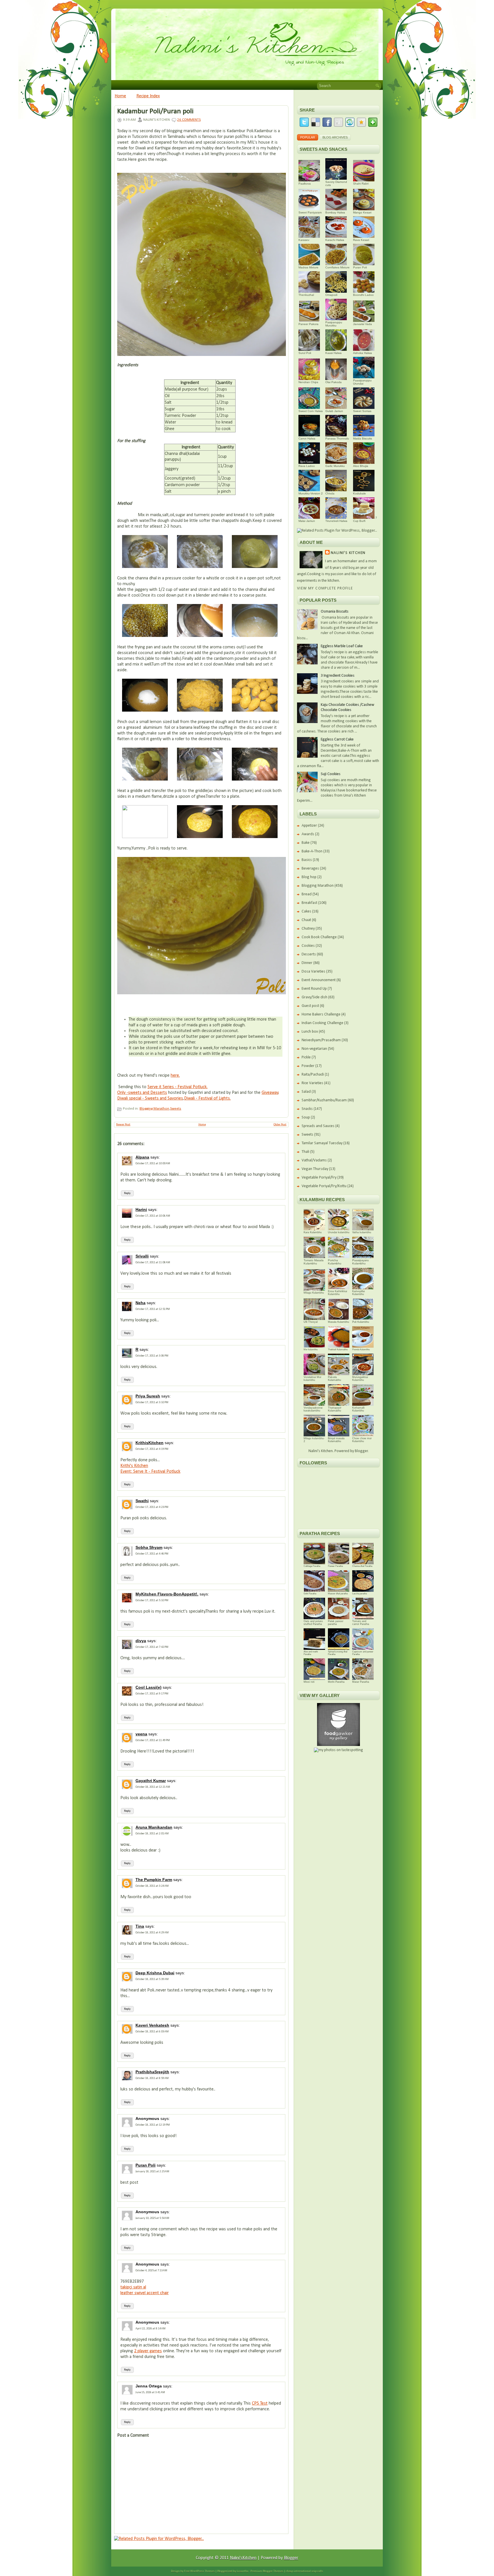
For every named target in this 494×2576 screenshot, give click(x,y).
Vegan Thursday (315, 1169)
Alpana (142, 1157)
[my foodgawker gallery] (338, 1745)
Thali (305, 1152)
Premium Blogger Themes (267, 2571)
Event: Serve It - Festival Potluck (150, 1472)
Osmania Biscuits (335, 612)
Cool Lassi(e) (149, 1687)
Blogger (361, 1451)
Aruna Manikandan (154, 1827)
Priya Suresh (148, 1396)
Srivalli (142, 1256)
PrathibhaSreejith (152, 2072)
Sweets (176, 1109)
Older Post (280, 1125)
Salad (306, 1092)
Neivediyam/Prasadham (321, 1040)
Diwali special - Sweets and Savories (150, 1098)
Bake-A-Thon (312, 851)
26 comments (189, 120)
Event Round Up (314, 989)
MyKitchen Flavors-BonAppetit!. (167, 1594)
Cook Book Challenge (319, 937)
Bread (307, 894)
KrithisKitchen (150, 1443)
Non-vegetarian (314, 1049)
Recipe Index (148, 96)
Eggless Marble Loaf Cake (342, 646)
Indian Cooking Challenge (322, 1023)
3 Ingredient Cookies (338, 676)
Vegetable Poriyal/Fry (319, 1178)
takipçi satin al (133, 2287)
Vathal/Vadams (314, 1160)
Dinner (307, 963)
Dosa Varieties (313, 972)
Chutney (308, 929)
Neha (141, 1303)
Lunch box (310, 1032)
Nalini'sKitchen (243, 2558)
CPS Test (260, 2403)
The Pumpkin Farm (154, 1880)
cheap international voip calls (304, 2571)
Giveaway (270, 1093)
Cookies (308, 946)
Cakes (306, 911)
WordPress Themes (202, 2571)
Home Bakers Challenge (321, 1014)
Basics (307, 860)
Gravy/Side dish (314, 997)
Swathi (142, 1501)
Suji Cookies (331, 774)
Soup (306, 1117)
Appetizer (309, 826)
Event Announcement (319, 980)
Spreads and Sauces (318, 1126)
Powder (308, 1066)
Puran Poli (146, 2165)
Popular (308, 137)
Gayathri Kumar (151, 1781)
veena (141, 1734)
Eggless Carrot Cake (337, 739)
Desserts (309, 954)
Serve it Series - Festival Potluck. (178, 1087)
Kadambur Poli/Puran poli (155, 112)
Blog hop (309, 877)
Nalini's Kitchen (348, 553)
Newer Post (123, 1125)
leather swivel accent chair (145, 2293)
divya (141, 1641)
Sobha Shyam (149, 1547)
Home (120, 96)
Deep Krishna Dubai (155, 1973)
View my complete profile (325, 588)
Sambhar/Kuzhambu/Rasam (324, 1100)
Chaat (306, 920)
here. (175, 1076)
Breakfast (309, 903)
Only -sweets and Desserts (142, 1093)
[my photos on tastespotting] (338, 1750)
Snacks (307, 1109)
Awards (308, 834)
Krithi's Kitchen (134, 1466)
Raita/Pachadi (313, 1075)
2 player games (148, 2351)
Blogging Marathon (154, 1109)
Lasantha (243, 2571)
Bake (306, 843)
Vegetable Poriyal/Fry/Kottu (324, 1186)
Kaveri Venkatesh (152, 2025)
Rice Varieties (312, 1083)
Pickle (306, 1057)
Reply (127, 1193)
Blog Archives (335, 137)
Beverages (310, 869)
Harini (141, 1209)
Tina (140, 1926)
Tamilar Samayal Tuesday (322, 1143)
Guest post (310, 1006)
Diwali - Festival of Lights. (207, 1098)
